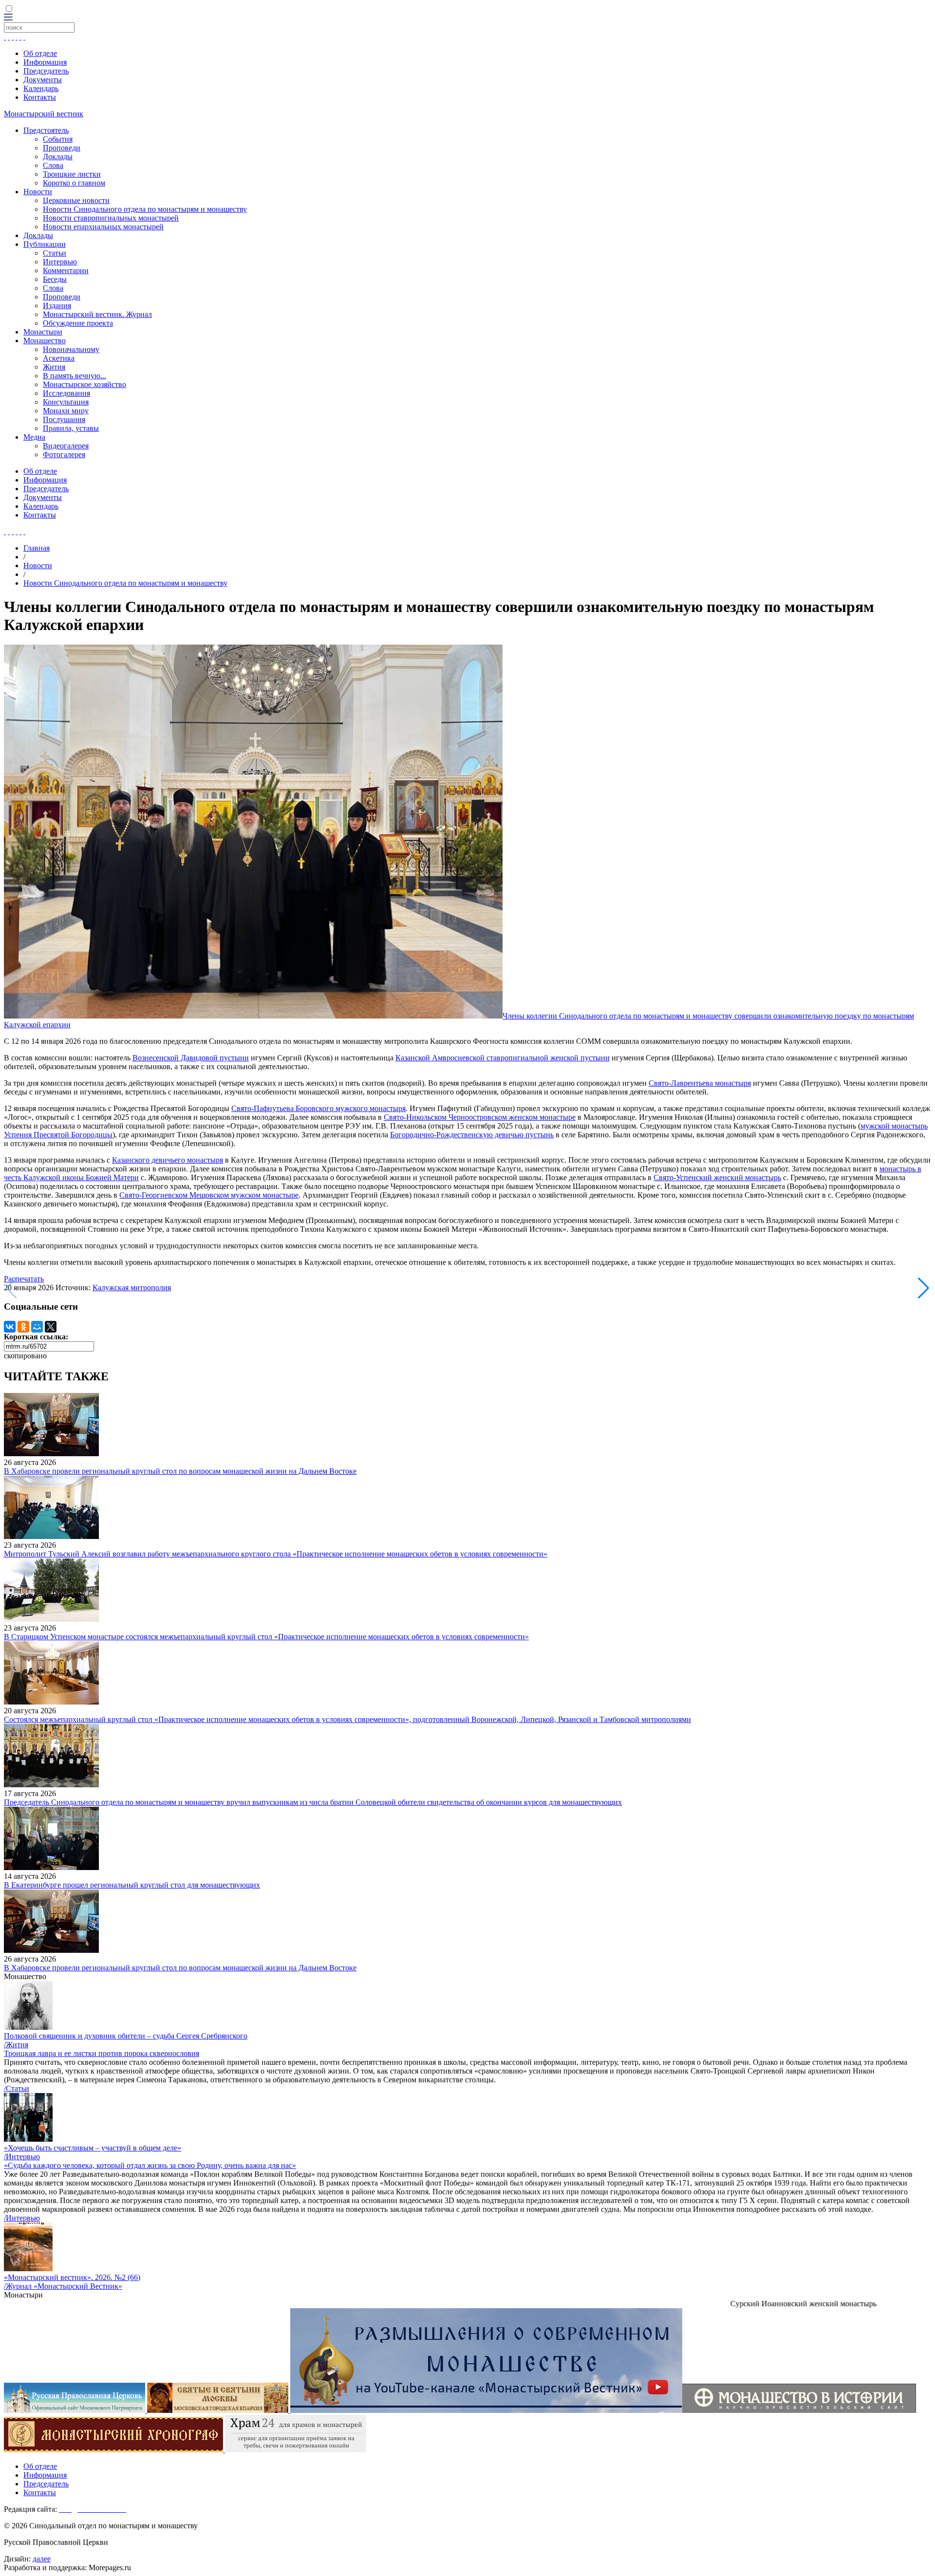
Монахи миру (66, 411)
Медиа (34, 437)
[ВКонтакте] (10, 1327)
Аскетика (59, 358)
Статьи (55, 253)
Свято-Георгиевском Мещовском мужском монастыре (209, 1195)
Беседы (55, 279)
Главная (37, 548)
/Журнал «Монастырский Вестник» (63, 2286)
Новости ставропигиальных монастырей (111, 218)
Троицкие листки (72, 174)
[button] (924, 1288)
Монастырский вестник (44, 114)
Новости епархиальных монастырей (103, 227)
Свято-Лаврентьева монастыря (700, 1083)
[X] (51, 1327)
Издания (57, 306)
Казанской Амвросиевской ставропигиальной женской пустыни (503, 1058)
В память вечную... (75, 376)
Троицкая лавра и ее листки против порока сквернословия (102, 2053)
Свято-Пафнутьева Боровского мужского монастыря (318, 1108)
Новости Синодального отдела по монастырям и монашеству (145, 209)
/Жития (16, 2045)
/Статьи (17, 2088)
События (58, 139)
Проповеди (62, 148)
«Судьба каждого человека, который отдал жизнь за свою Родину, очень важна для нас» (150, 2165)
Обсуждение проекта (78, 323)
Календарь (41, 88)
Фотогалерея (64, 454)
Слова (53, 165)
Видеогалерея (66, 446)
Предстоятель (46, 130)
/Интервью (22, 2157)
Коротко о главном (74, 183)
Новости (38, 192)
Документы (43, 80)
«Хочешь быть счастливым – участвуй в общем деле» (93, 2148)
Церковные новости (76, 200)
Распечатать (24, 1279)
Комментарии (66, 270)
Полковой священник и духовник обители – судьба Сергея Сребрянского (126, 2036)
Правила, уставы (71, 428)
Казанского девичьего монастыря (168, 1160)
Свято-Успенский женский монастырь (717, 1177)
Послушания (64, 419)
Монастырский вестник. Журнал (97, 314)
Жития (54, 367)
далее (42, 2559)
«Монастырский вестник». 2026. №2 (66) (72, 2277)
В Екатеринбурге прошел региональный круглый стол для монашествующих (132, 1885)
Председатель (46, 71)
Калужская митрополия (132, 1288)
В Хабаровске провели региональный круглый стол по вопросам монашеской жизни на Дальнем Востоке (180, 1471)
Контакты (40, 97)
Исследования (66, 393)
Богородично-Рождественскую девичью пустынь (472, 1135)
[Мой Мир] (37, 1327)
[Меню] (8, 18)
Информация (45, 62)
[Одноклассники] (23, 1327)
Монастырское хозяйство (84, 384)
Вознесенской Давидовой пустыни (191, 1058)
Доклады (58, 157)
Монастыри (43, 332)
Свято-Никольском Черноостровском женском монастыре (480, 1117)
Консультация (66, 402)
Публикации (45, 244)
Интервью (60, 262)
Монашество (45, 341)
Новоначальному (71, 349)
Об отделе (40, 53)
